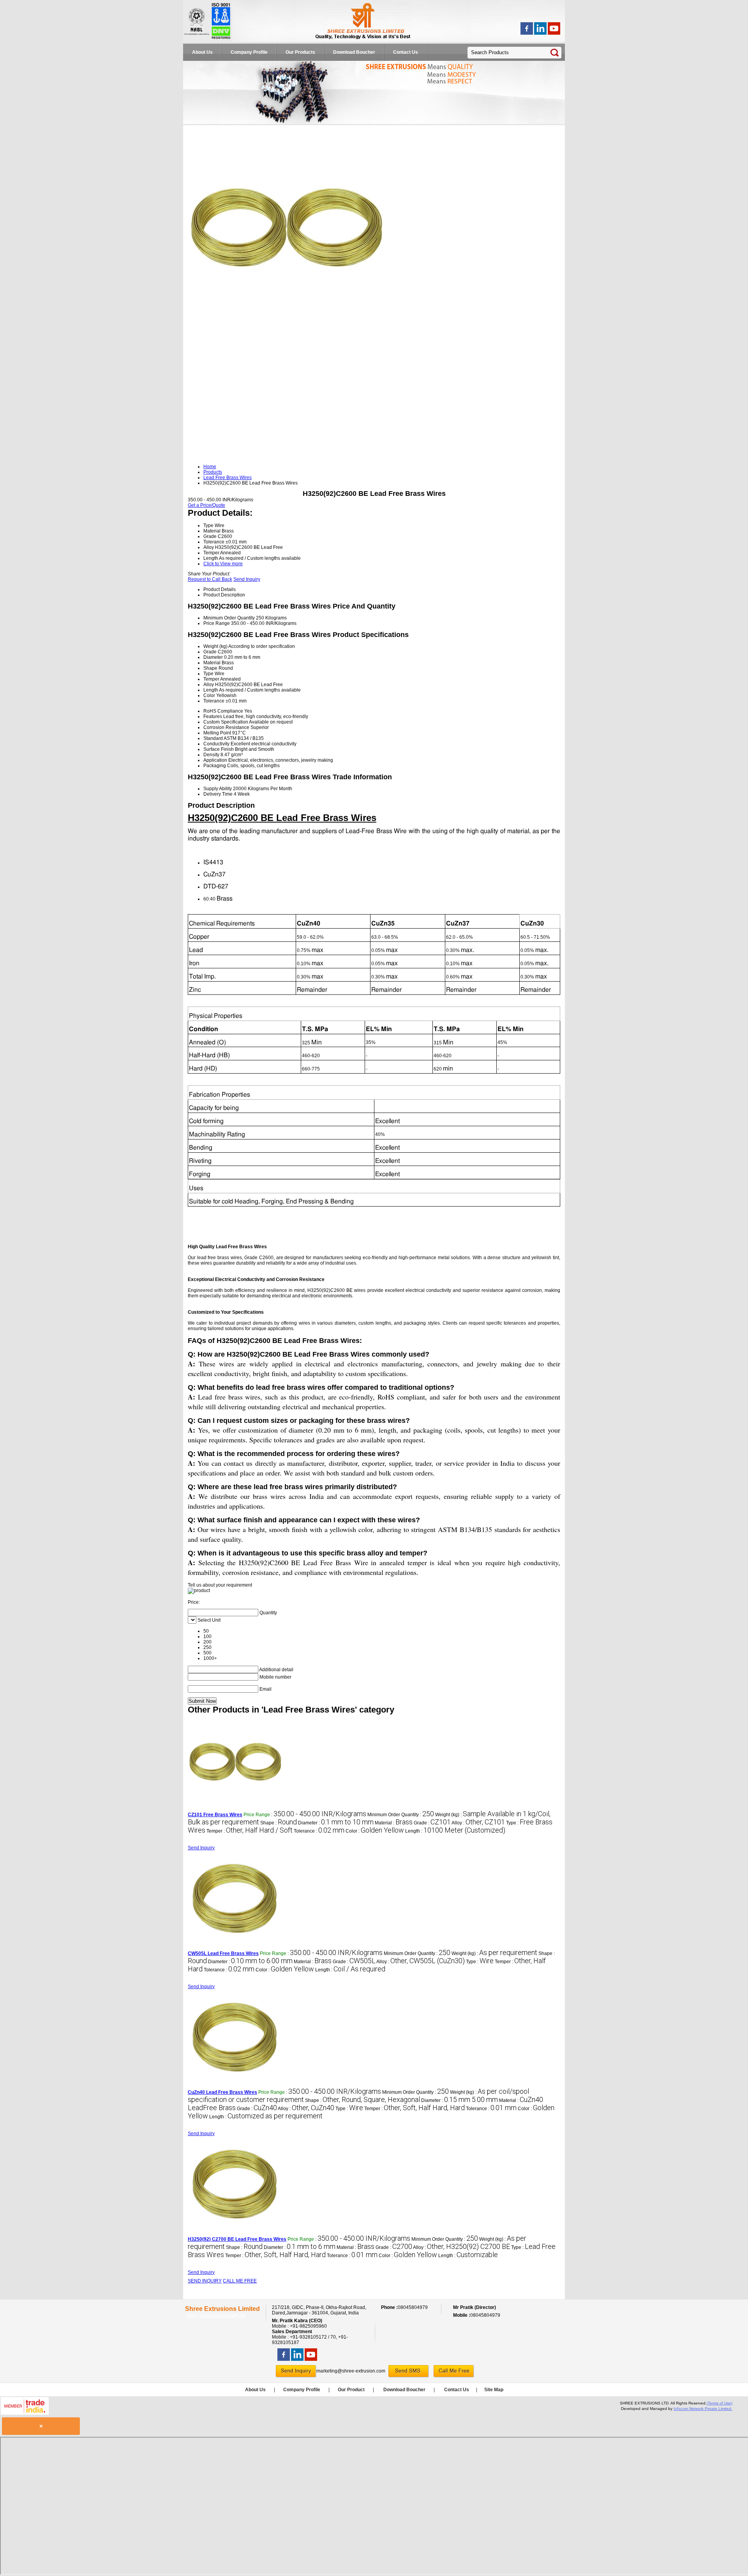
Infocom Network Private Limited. (703, 2409)
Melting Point (217, 733)
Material (212, 663)
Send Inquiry (247, 579)
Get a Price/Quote (206, 505)
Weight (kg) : (494, 1953)
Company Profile (249, 52)
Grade (210, 652)
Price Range (217, 623)
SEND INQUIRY (205, 2281)
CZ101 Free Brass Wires (215, 1815)
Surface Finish (219, 749)
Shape (210, 668)
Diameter (213, 657)
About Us (202, 52)
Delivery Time (218, 794)
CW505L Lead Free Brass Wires (223, 1953)
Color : (375, 1831)
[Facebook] (527, 33)
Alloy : (478, 1823)
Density (211, 755)
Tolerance (214, 701)
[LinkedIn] (540, 33)
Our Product (351, 2390)
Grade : (432, 1823)
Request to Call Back (210, 579)
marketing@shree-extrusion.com (351, 2371)
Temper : (250, 1831)
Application (215, 760)
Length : (455, 1831)
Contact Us (406, 52)
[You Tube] (554, 33)
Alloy (209, 685)
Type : (480, 1962)
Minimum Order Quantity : (401, 1815)
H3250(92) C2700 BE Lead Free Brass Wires (237, 2239)
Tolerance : (319, 1831)
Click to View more (223, 564)
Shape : (279, 1823)
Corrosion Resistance (226, 727)
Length (211, 690)
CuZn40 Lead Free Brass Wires (222, 2092)
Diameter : (336, 1823)
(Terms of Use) (720, 2403)
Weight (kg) (215, 646)
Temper (211, 679)
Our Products (300, 52)
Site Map (494, 2390)
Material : (394, 1823)
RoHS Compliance (223, 711)
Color (209, 695)
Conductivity (216, 744)
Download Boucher (354, 52)
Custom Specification (226, 722)
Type (208, 674)
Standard (213, 738)
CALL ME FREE (240, 2281)
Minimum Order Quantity (229, 618)
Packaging (215, 766)
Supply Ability (218, 789)
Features (213, 717)
